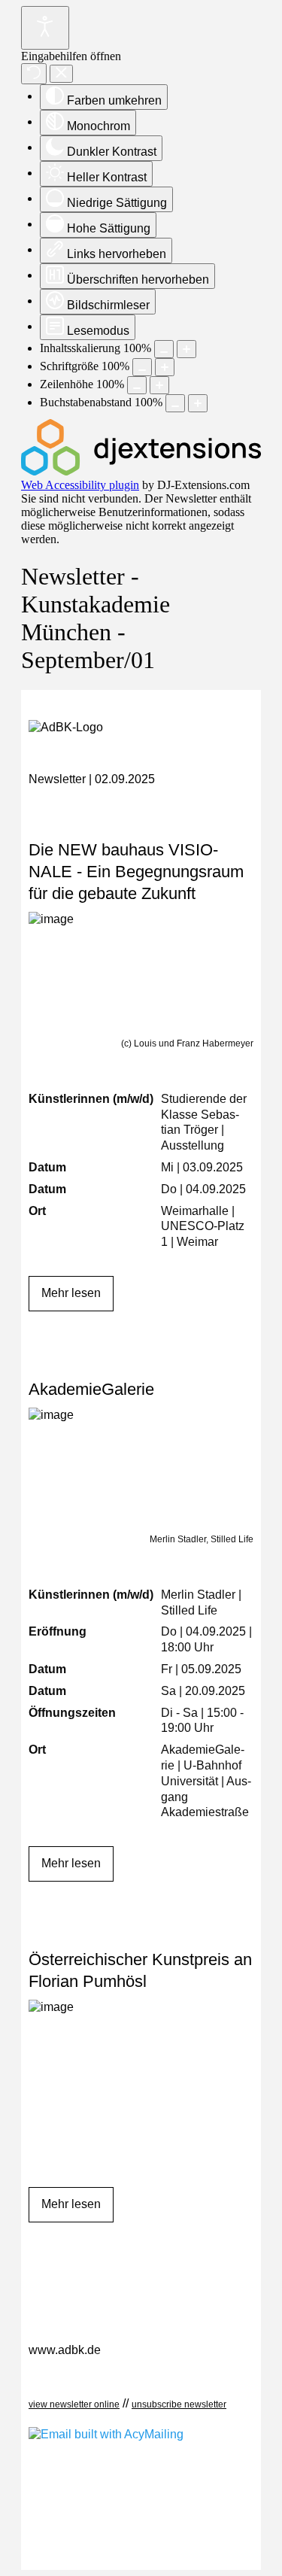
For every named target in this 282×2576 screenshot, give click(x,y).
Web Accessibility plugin (80, 485)
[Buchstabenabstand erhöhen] (198, 403)
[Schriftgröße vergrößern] (165, 367)
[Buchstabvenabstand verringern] (175, 403)
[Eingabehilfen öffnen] (45, 28)
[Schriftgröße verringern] (142, 367)
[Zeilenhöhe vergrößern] (159, 385)
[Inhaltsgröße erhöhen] (186, 349)
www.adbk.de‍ (65, 2350)
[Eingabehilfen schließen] (61, 74)
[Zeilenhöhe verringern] (137, 385)
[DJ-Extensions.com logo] (141, 471)
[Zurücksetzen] (34, 74)
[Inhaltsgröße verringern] (164, 349)
